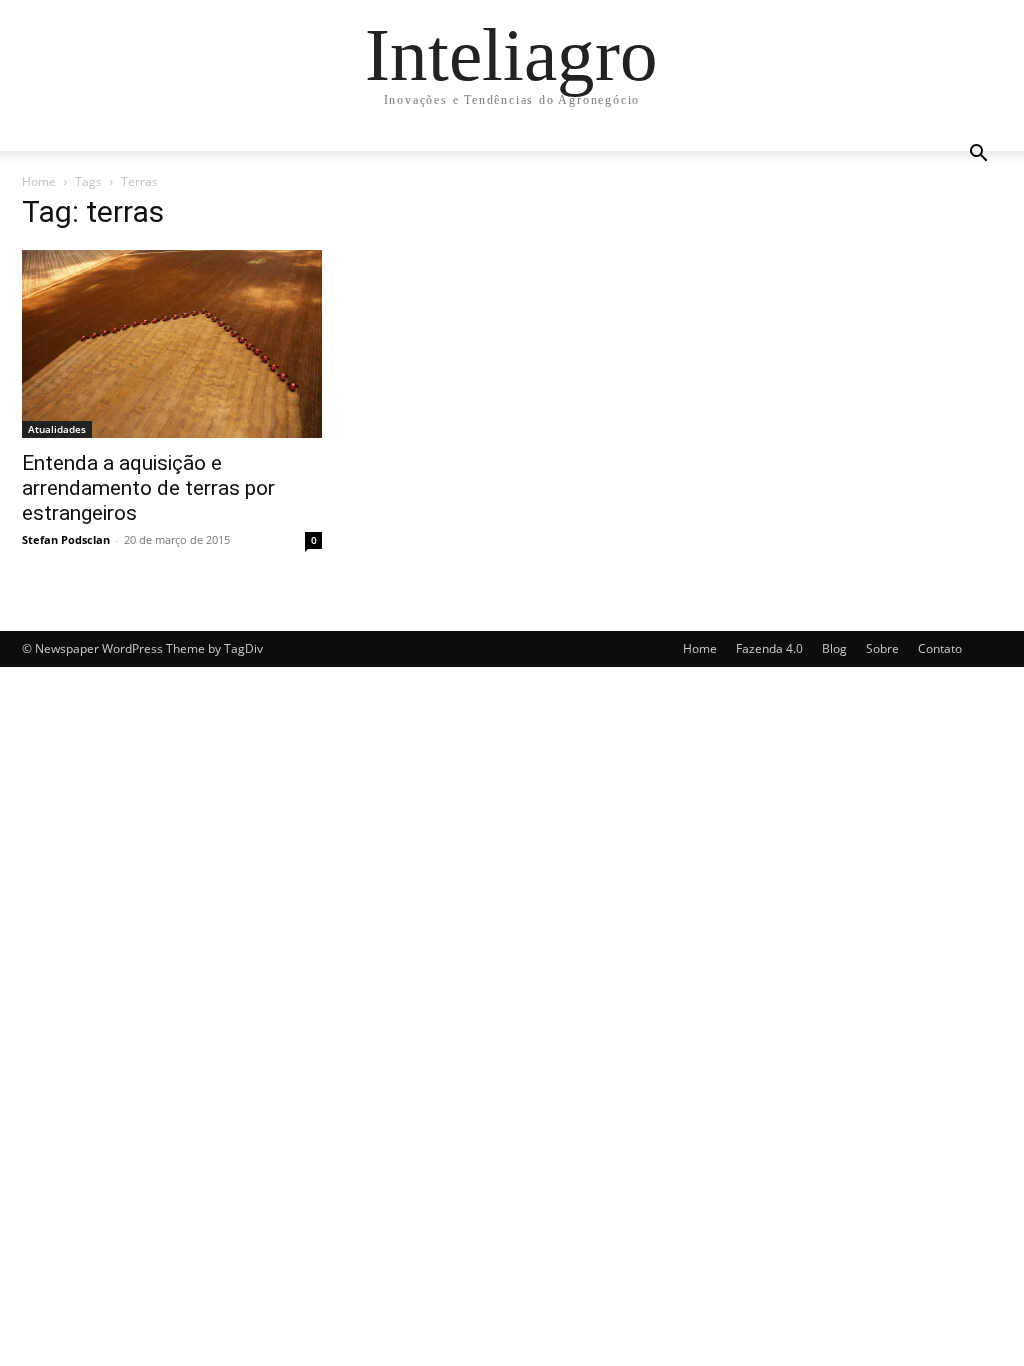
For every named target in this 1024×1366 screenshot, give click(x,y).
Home (39, 181)
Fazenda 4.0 (769, 648)
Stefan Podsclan (66, 539)
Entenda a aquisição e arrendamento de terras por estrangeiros (148, 488)
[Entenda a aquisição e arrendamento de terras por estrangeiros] (172, 344)
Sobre (882, 648)
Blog (834, 648)
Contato (940, 648)
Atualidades (57, 429)
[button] (978, 155)
